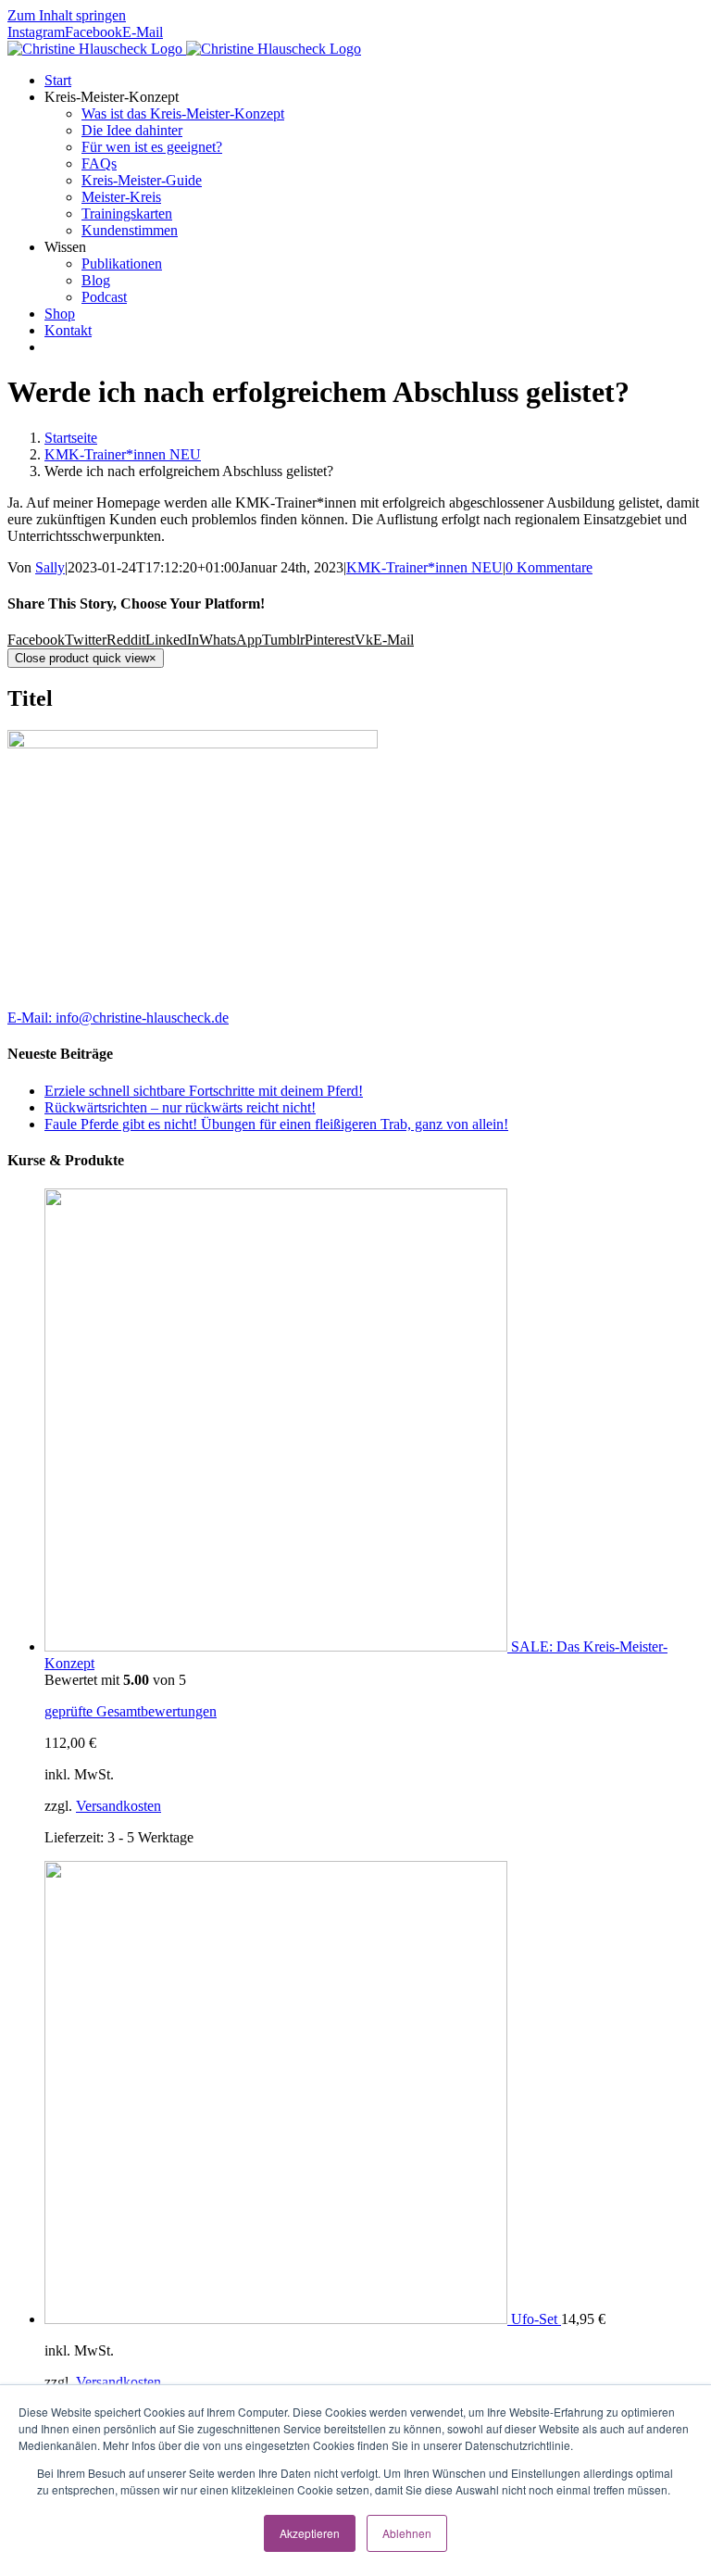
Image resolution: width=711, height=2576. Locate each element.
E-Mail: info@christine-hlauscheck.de (118, 1018)
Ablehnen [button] (407, 2533)
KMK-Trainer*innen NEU (424, 567)
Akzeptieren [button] (310, 2533)
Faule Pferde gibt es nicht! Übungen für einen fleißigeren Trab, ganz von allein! (276, 1124)
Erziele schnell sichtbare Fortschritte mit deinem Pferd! (204, 1091)
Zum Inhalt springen (67, 15)
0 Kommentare (549, 567)
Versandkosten (118, 1806)
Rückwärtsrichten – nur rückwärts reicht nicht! (180, 1107)
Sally (50, 567)
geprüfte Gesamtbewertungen (131, 1711)
